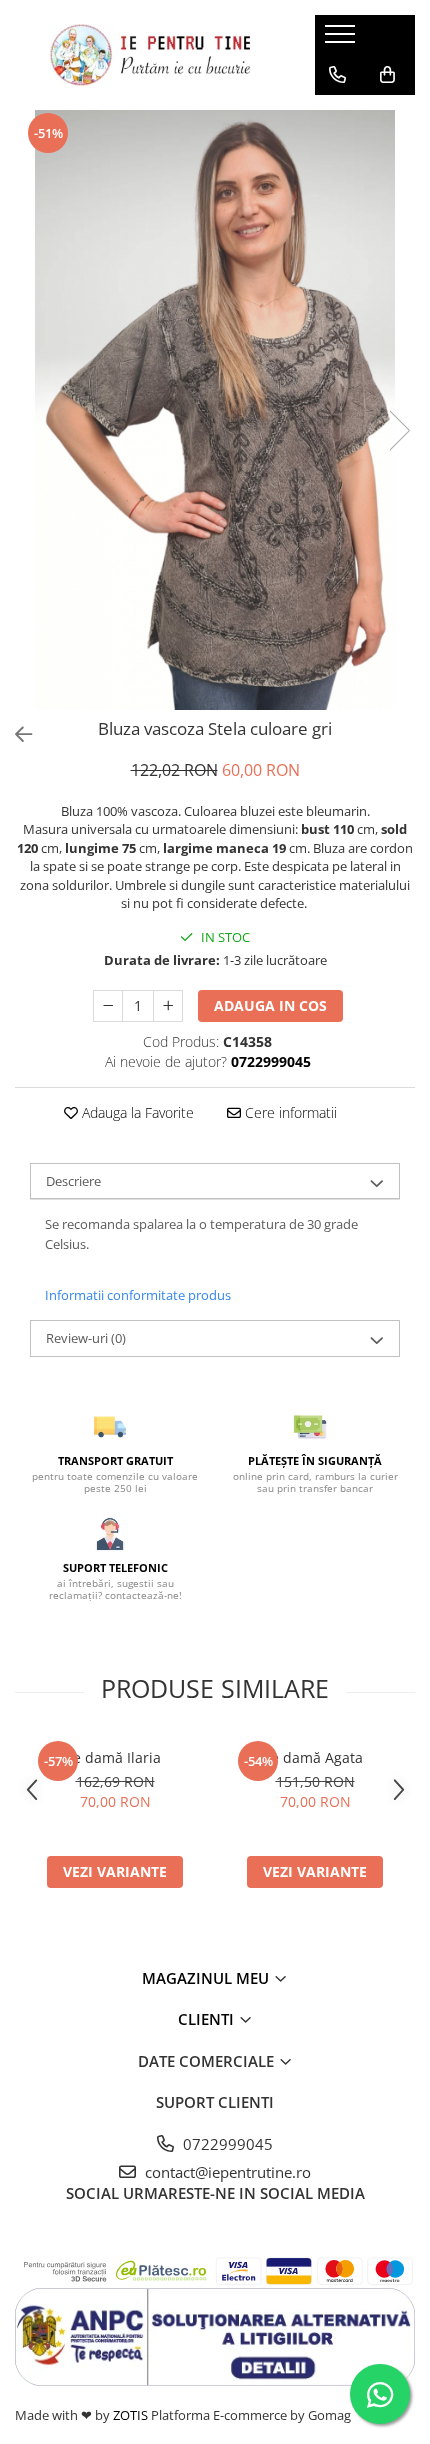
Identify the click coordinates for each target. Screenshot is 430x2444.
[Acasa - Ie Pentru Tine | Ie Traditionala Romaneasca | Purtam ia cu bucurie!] (150, 55)
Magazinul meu (207, 1978)
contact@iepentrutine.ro (226, 2172)
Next (399, 430)
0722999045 (226, 2144)
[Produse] (342, 40)
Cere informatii (289, 1112)
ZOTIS (130, 2415)
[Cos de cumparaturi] (387, 75)
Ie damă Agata (315, 1757)
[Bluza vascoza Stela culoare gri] (215, 410)
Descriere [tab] (73, 1181)
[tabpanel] (215, 410)
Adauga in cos (270, 1005)
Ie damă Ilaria (115, 1757)
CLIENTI (208, 2019)
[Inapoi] (15, 734)
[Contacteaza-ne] (337, 75)
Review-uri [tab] (86, 1338)
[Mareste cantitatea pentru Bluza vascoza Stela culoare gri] (168, 1006)
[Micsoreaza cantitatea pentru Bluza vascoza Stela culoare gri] (108, 1006)
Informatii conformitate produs (138, 1295)
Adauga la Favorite (136, 1112)
